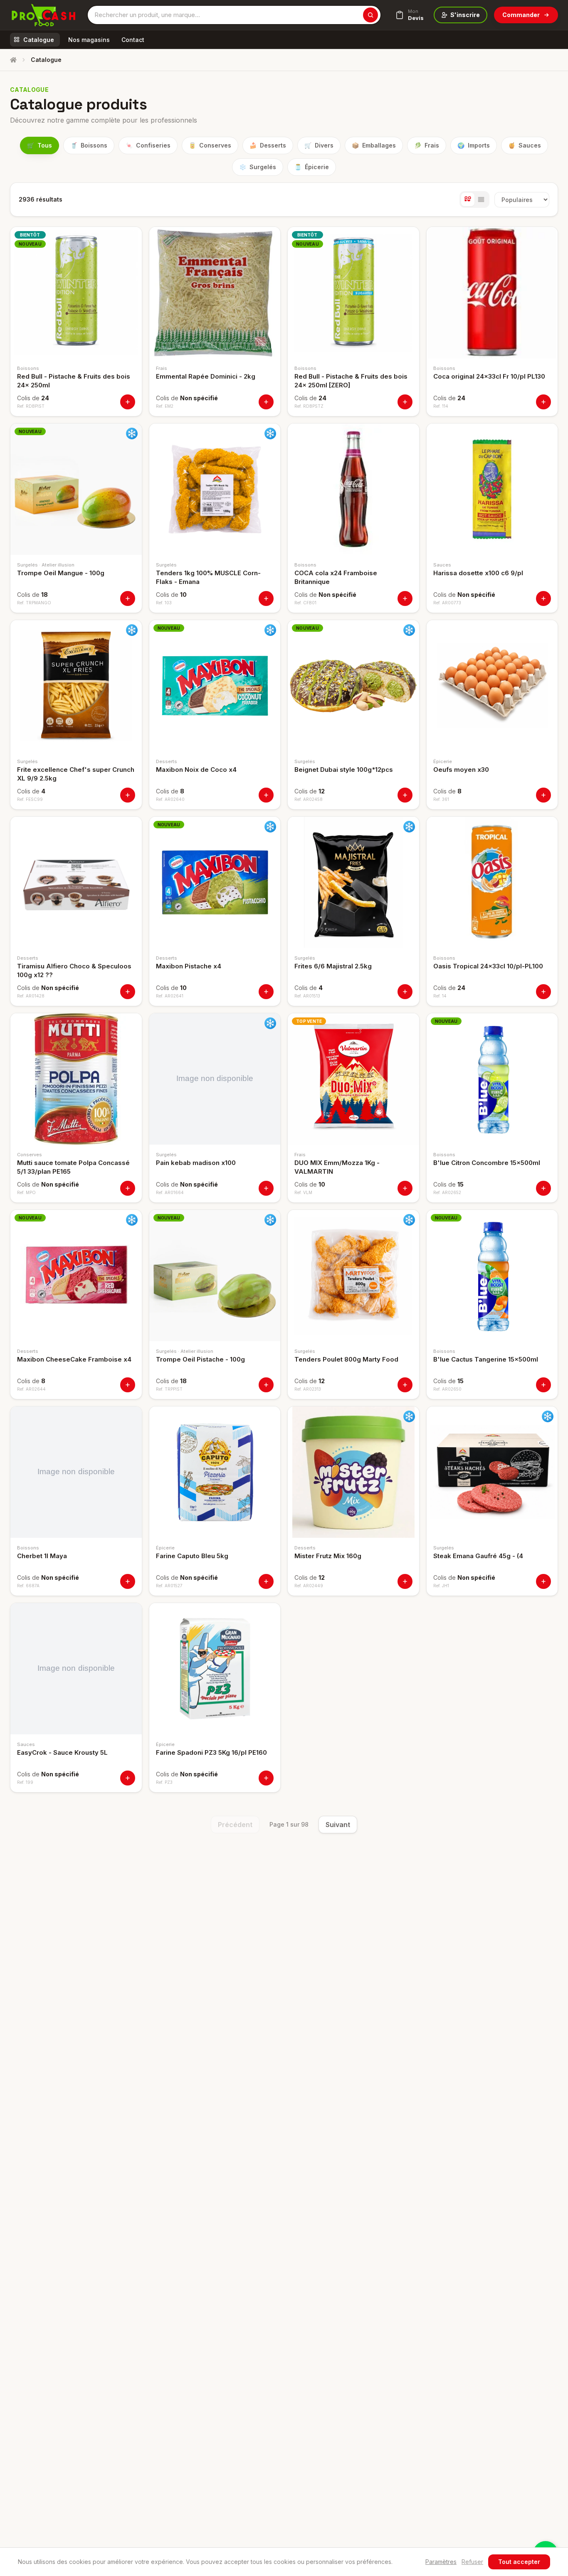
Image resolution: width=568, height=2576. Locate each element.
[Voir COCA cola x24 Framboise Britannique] (353, 489)
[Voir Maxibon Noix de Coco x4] (215, 686)
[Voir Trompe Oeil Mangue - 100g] (76, 489)
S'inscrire (465, 15)
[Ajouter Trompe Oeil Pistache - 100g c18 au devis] (266, 1385)
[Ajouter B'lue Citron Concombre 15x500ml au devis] (543, 1188)
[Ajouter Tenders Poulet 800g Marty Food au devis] (405, 1385)
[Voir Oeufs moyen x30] (492, 686)
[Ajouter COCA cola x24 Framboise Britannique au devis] (405, 598)
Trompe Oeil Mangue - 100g (61, 573)
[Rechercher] (370, 15)
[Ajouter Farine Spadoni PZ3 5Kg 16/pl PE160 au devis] (266, 1778)
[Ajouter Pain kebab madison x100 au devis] (266, 1188)
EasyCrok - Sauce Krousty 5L (62, 1752)
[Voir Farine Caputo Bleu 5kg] (215, 1472)
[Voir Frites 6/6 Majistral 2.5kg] (353, 882)
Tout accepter (519, 2562)
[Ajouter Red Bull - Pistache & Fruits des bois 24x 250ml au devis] (128, 402)
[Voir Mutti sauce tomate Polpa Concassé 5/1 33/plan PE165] (76, 1079)
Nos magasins (89, 40)
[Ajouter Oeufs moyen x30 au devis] (543, 795)
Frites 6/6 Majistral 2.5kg (333, 966)
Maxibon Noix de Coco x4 (196, 770)
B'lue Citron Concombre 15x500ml (487, 1163)
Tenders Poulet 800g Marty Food (346, 1359)
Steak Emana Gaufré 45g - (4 (478, 1556)
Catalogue (39, 40)
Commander (521, 15)
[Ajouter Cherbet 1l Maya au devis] (128, 1581)
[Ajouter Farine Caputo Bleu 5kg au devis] (266, 1581)
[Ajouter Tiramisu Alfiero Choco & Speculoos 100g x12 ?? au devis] (128, 992)
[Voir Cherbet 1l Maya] (76, 1472)
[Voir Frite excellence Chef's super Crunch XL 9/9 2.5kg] (76, 686)
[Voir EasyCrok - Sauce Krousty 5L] (76, 1669)
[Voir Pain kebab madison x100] (215, 1079)
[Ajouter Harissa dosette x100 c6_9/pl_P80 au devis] (543, 598)
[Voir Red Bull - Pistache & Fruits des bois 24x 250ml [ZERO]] (353, 293)
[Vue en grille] (468, 199)
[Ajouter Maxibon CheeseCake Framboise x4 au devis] (128, 1385)
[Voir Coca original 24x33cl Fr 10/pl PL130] (492, 293)
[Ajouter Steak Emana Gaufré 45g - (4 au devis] (543, 1581)
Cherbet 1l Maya (42, 1556)
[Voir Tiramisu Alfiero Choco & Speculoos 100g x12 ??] (76, 882)
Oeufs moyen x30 (461, 770)
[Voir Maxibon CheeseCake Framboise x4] (76, 1276)
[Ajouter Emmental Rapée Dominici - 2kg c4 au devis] (266, 402)
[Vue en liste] (481, 199)
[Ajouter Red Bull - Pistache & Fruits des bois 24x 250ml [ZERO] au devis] (405, 402)
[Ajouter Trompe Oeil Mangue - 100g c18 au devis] (128, 598)
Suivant (338, 1825)
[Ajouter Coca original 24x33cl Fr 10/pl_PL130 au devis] (543, 402)
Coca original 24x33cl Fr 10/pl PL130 (489, 376)
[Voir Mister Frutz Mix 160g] (353, 1472)
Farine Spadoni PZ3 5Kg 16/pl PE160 (211, 1752)
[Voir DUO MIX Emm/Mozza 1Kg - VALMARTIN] (353, 1079)
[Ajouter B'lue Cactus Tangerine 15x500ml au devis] (543, 1385)
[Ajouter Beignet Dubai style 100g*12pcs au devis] (405, 795)
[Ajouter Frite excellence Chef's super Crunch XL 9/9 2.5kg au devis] (128, 795)
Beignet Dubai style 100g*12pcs (344, 770)
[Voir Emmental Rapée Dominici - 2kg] (215, 293)
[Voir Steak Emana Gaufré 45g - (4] (492, 1472)
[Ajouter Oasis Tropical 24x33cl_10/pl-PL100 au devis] (543, 992)
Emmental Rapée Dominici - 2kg (206, 376)
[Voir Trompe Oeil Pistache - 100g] (215, 1276)
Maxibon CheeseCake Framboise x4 (74, 1359)
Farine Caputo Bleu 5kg (192, 1556)
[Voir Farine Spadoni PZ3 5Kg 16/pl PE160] (215, 1669)
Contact (133, 40)
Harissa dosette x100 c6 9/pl (478, 573)
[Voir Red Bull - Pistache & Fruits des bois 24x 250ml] (76, 293)
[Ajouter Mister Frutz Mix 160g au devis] (405, 1581)
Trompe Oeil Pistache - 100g (200, 1359)
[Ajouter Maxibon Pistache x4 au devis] (266, 992)
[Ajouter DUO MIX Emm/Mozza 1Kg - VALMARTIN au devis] (405, 1188)
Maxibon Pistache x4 (189, 966)
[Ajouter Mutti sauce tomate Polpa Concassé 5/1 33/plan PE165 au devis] (128, 1188)
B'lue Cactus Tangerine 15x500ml (486, 1359)
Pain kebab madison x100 (196, 1163)
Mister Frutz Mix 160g (328, 1556)
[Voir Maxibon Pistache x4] (215, 882)
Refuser (472, 2562)
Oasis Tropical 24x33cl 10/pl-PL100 (488, 966)
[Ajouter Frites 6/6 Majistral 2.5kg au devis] (405, 992)
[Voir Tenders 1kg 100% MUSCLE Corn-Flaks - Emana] (215, 489)
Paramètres (441, 2562)
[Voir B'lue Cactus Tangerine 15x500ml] (492, 1276)
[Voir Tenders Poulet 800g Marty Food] (353, 1276)
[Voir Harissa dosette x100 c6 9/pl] (492, 489)
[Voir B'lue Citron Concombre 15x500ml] (492, 1079)
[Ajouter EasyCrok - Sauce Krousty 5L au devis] (128, 1778)
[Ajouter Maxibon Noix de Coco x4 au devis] (266, 795)
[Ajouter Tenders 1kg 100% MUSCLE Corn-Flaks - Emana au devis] (266, 598)
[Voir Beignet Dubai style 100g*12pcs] (353, 686)
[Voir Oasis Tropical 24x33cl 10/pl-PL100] (492, 882)
